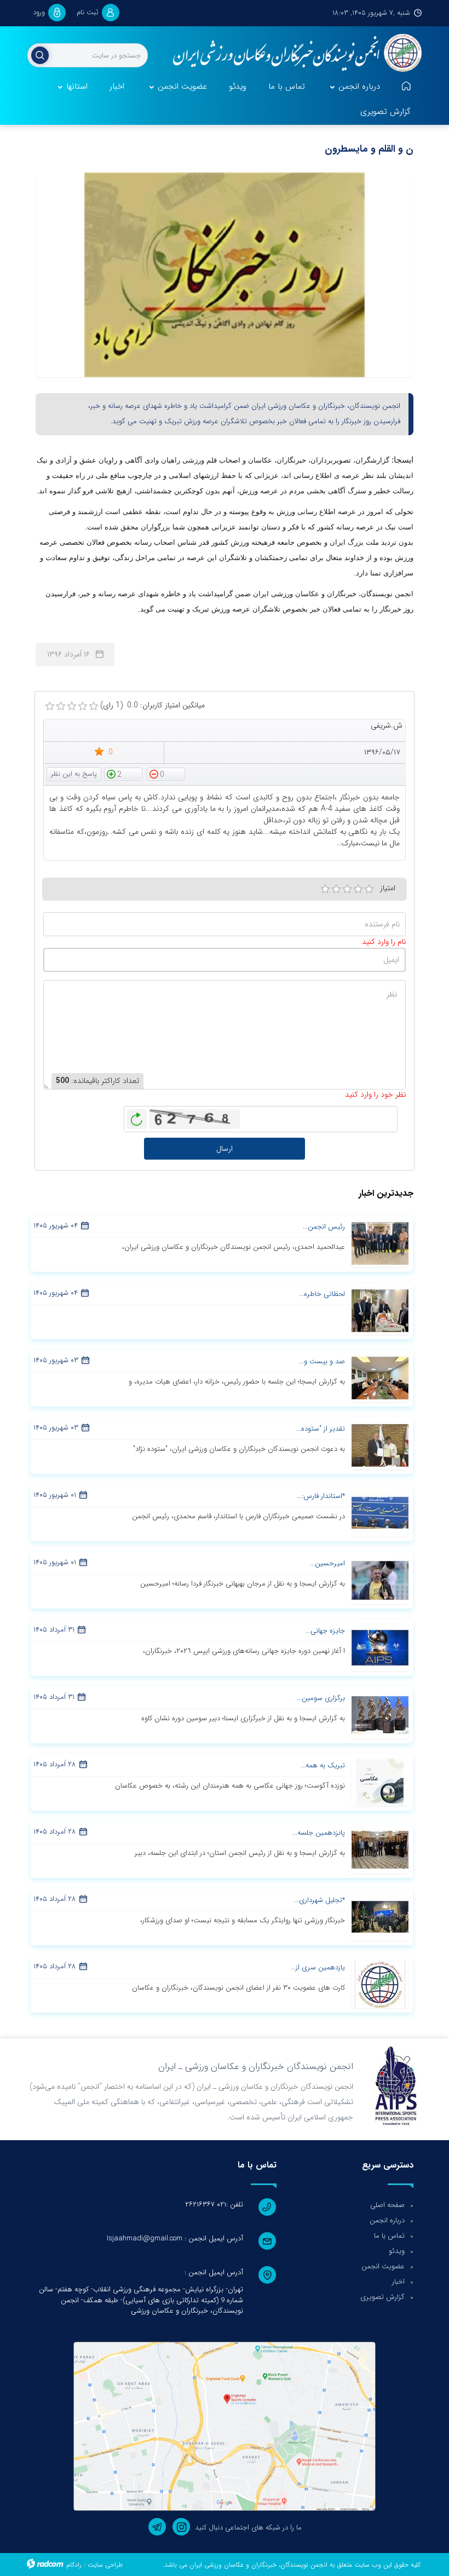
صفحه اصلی (387, 2205)
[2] (336, 889)
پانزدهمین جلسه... (319, 1833)
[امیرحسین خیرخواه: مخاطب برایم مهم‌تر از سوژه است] (380, 1580)
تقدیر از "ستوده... (321, 1429)
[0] (50, 706)
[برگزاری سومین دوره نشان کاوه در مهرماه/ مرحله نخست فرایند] (380, 1714)
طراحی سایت (105, 2565)
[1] (325, 889)
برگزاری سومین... (321, 1698)
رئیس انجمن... (324, 1227)
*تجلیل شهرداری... (320, 1900)
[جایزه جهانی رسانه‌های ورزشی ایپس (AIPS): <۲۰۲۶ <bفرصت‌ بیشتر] (380, 1647)
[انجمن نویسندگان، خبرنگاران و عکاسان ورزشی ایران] (293, 54)
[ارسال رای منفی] (166, 774)
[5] (369, 889)
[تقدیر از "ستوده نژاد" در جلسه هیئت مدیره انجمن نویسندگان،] (380, 1445)
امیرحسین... (327, 1563)
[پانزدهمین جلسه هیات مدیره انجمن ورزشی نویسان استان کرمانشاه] (380, 1849)
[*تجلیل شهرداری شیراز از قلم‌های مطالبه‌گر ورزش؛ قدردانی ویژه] (380, 1916)
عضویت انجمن (383, 2266)
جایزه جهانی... (325, 1631)
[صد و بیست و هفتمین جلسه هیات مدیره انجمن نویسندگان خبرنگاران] (380, 1378)
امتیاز (388, 888)
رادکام (74, 2565)
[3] (347, 889)
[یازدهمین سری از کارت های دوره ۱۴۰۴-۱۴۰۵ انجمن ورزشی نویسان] (380, 1984)
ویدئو (397, 2251)
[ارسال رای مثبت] (123, 774)
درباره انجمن (387, 2220)
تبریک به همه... (323, 1765)
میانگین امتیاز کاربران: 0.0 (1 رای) (152, 705)
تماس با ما (389, 2236)
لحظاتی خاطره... (322, 1294)
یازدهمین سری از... (318, 1967)
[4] (358, 889)
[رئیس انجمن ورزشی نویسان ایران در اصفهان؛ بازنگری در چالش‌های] (380, 1243)
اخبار (398, 2282)
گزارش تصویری (382, 2297)
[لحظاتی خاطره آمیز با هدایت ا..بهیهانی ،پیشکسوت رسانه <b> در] (380, 1310)
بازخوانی (137, 1116)
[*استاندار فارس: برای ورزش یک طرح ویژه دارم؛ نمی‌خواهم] (380, 1512)
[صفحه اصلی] (406, 87)
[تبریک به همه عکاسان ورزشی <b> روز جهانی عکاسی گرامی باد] (380, 1782)
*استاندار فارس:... (321, 1496)
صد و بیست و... (322, 1361)
